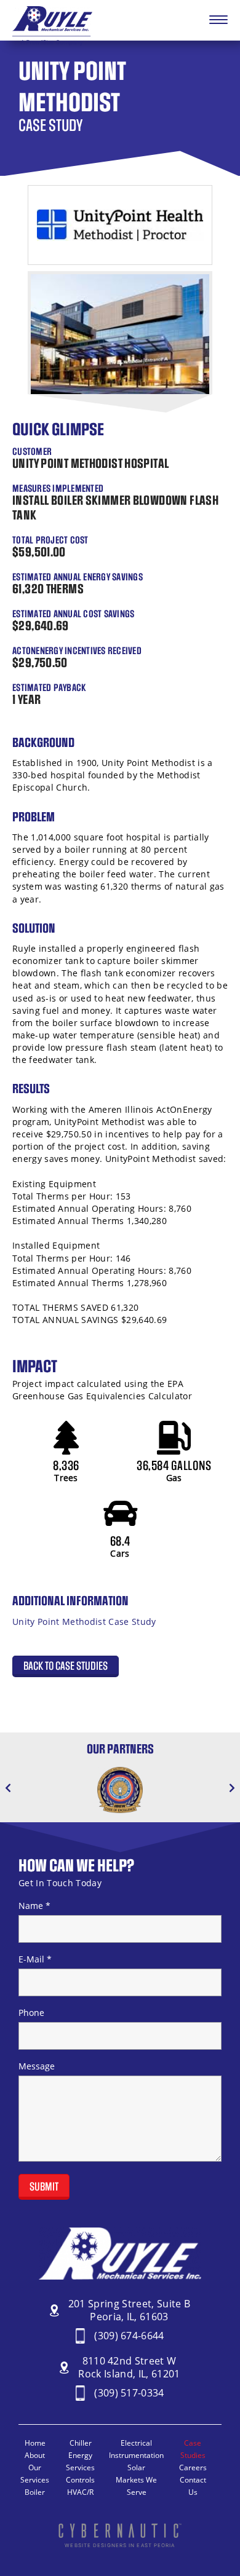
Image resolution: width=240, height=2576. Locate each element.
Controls (80, 2480)
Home (35, 2443)
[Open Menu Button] (218, 20)
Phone (31, 2013)
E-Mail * (35, 1959)
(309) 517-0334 (129, 2393)
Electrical (136, 2443)
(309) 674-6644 (129, 2336)
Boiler (35, 2492)
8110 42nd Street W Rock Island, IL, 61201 (129, 2368)
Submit (44, 2187)
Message (37, 2066)
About (35, 2455)
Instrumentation (136, 2455)
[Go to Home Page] (52, 42)
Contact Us (193, 2486)
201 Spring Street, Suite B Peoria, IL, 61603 (130, 2310)
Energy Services (80, 2461)
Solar (136, 2467)
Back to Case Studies (66, 1666)
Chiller (81, 2443)
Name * (34, 1906)
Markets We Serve (136, 2486)
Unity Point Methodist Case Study (84, 1622)
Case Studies (193, 2449)
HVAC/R (80, 2492)
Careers (193, 2467)
